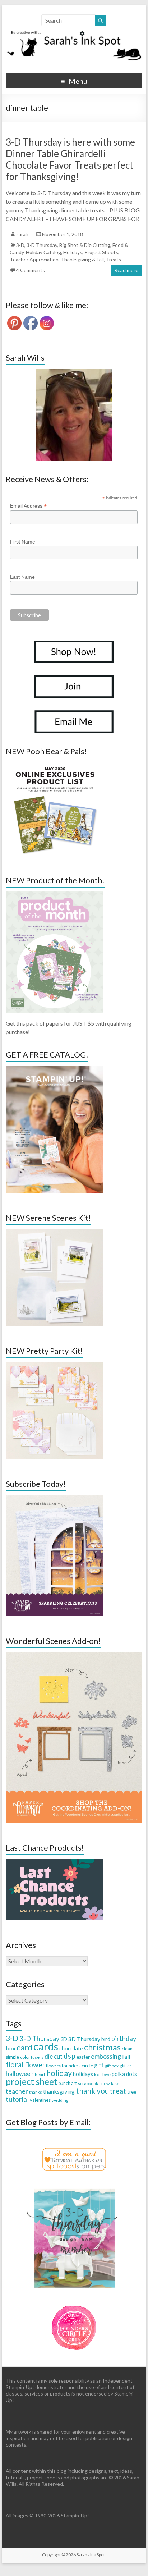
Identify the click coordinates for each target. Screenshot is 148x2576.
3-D (20, 245)
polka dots (124, 2074)
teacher (17, 2091)
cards (46, 2046)
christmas (102, 2047)
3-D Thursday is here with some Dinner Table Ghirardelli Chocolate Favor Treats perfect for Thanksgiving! (70, 159)
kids (98, 2074)
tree (132, 2092)
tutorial (17, 2099)
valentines (40, 2100)
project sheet (32, 2082)
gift (99, 2065)
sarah (22, 234)
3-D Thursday (42, 245)
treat (118, 2091)
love (107, 2074)
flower (35, 2065)
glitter (126, 2066)
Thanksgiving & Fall (82, 259)
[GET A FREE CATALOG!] (54, 1069)
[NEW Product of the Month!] (54, 895)
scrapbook (88, 2083)
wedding (60, 2100)
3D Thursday (84, 2039)
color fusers (32, 2057)
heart (40, 2074)
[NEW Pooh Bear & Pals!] (54, 766)
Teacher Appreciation (34, 259)
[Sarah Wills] (74, 415)
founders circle (77, 2066)
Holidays (73, 252)
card (24, 2047)
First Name (23, 542)
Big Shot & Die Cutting (85, 245)
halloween (20, 2074)
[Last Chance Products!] (54, 1862)
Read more (126, 270)
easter (83, 2057)
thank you (92, 2091)
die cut (54, 2056)
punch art (68, 2083)
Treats (114, 259)
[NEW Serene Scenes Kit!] (54, 1232)
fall (126, 2056)
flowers (53, 2066)
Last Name (22, 577)
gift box (112, 2066)
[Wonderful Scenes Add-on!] (74, 1656)
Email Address (28, 506)
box (11, 2048)
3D (64, 2039)
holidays (83, 2074)
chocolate (71, 2048)
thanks (36, 2092)
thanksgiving (59, 2091)
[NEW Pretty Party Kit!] (54, 1365)
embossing (106, 2056)
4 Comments (31, 270)
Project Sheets (101, 252)
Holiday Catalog (43, 252)
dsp (70, 2056)
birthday (124, 2039)
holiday (59, 2073)
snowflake (109, 2083)
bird (106, 2039)
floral (15, 2064)
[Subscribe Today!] (54, 1498)
